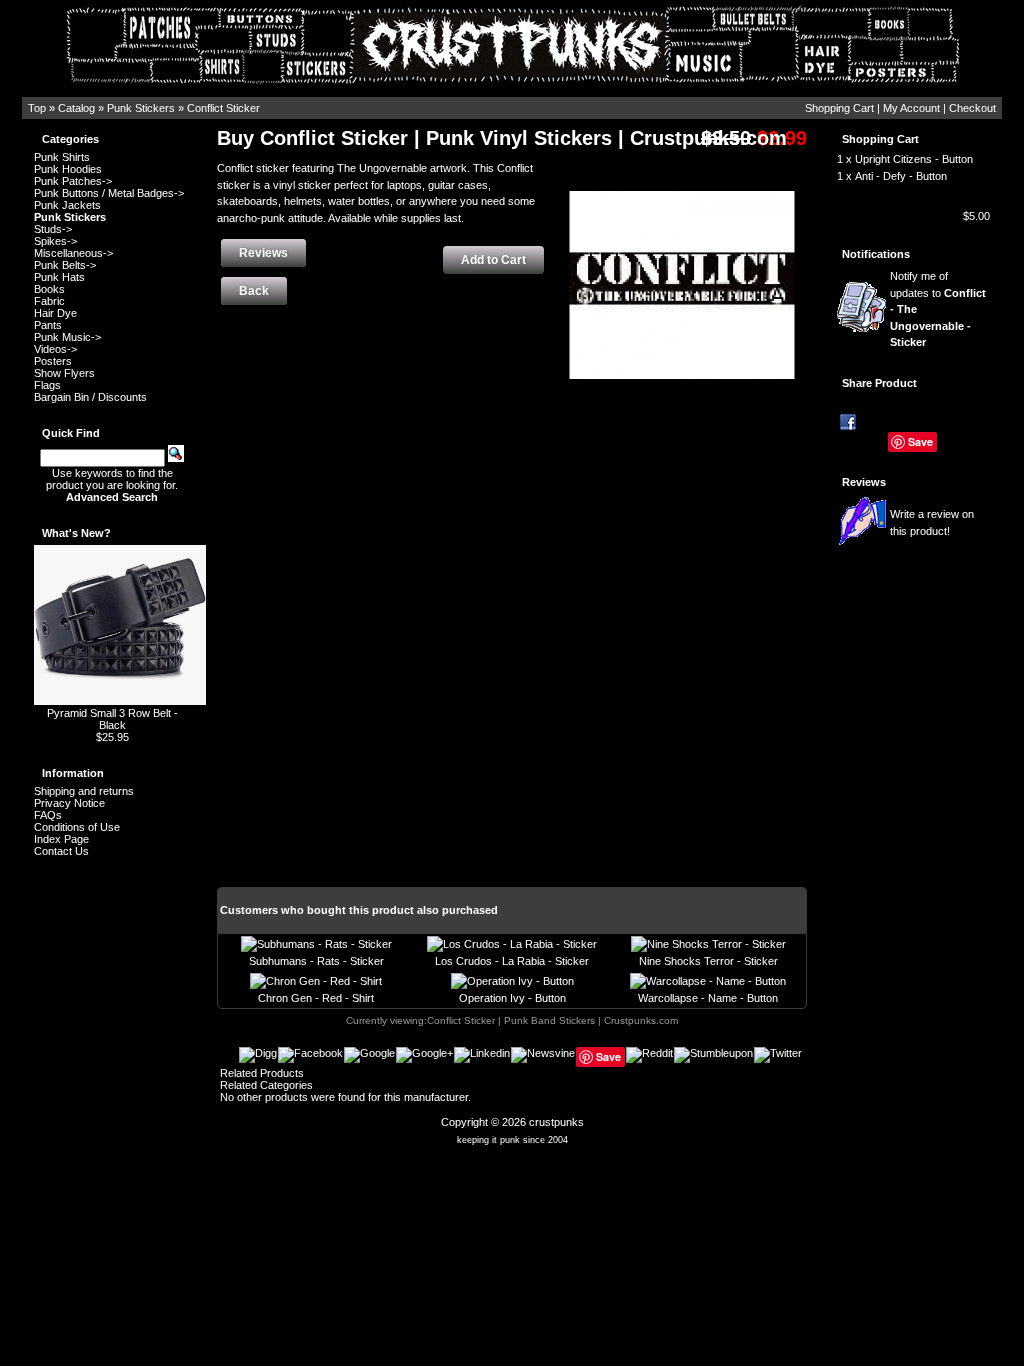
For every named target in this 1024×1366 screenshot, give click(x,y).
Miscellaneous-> (73, 253)
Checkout (972, 108)
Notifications (876, 254)
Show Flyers (64, 373)
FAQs (48, 815)
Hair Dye (55, 313)
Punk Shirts (62, 157)
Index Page (61, 839)
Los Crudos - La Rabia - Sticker (512, 961)
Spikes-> (55, 241)
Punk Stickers (141, 108)
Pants (48, 325)
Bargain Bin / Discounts (90, 397)
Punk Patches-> (73, 181)
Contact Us (61, 851)
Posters (53, 361)
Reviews (864, 482)
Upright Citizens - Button (914, 159)
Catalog (76, 108)
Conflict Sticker (223, 108)
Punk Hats (59, 277)
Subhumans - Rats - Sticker (316, 961)
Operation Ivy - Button (512, 998)
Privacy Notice (69, 803)
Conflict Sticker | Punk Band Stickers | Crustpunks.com (552, 1020)
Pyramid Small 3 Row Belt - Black (112, 719)
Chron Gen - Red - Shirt (316, 998)
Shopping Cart (839, 108)
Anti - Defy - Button (901, 176)
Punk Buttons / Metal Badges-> (109, 193)
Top (37, 108)
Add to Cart (493, 260)
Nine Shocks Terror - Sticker (708, 961)
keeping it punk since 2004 (512, 1140)
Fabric (49, 301)
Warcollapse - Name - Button (708, 998)
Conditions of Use (77, 827)
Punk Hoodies (68, 169)
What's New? (76, 533)
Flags (47, 385)
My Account (911, 108)
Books (49, 289)
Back (254, 291)
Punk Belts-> (65, 265)
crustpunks (556, 1122)
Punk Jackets (67, 205)
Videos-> (55, 349)
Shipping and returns (84, 791)
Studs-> (53, 229)
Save (920, 441)
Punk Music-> (67, 337)
